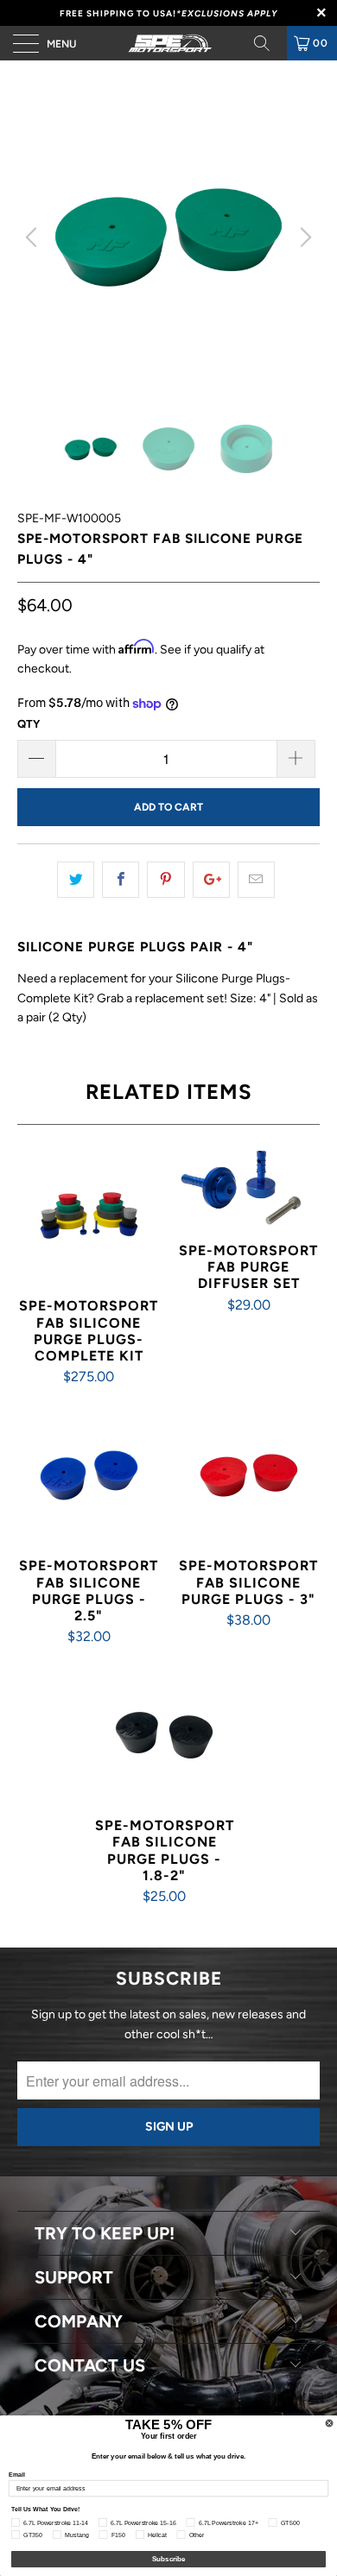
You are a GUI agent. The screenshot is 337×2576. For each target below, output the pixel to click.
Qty (29, 724)
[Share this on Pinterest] (165, 880)
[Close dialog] (329, 2423)
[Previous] (34, 237)
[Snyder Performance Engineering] (169, 43)
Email (17, 2474)
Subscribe (169, 2559)
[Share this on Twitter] (76, 880)
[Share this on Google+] (211, 880)
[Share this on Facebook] (121, 880)
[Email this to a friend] (256, 880)
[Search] (268, 43)
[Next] (303, 237)
